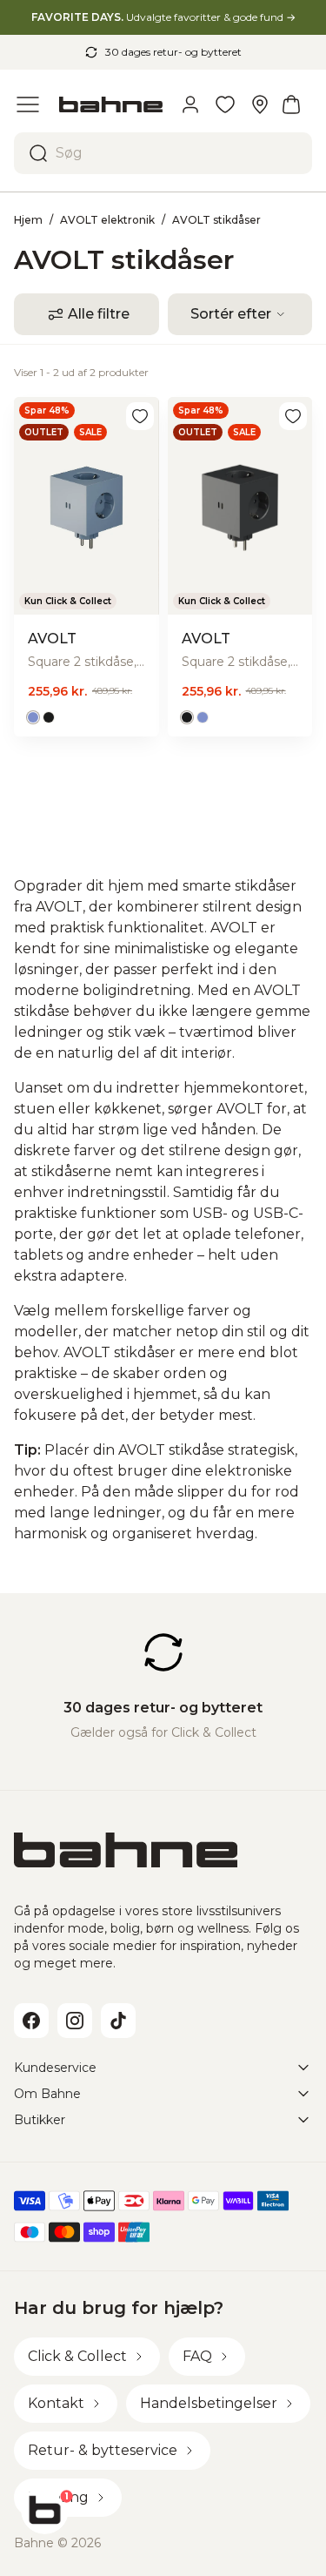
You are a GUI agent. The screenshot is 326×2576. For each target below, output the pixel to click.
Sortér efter (231, 314)
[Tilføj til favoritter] (140, 416)
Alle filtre (99, 314)
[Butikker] (260, 104)
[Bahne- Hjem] (111, 105)
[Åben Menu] (28, 104)
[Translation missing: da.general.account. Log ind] (190, 104)
